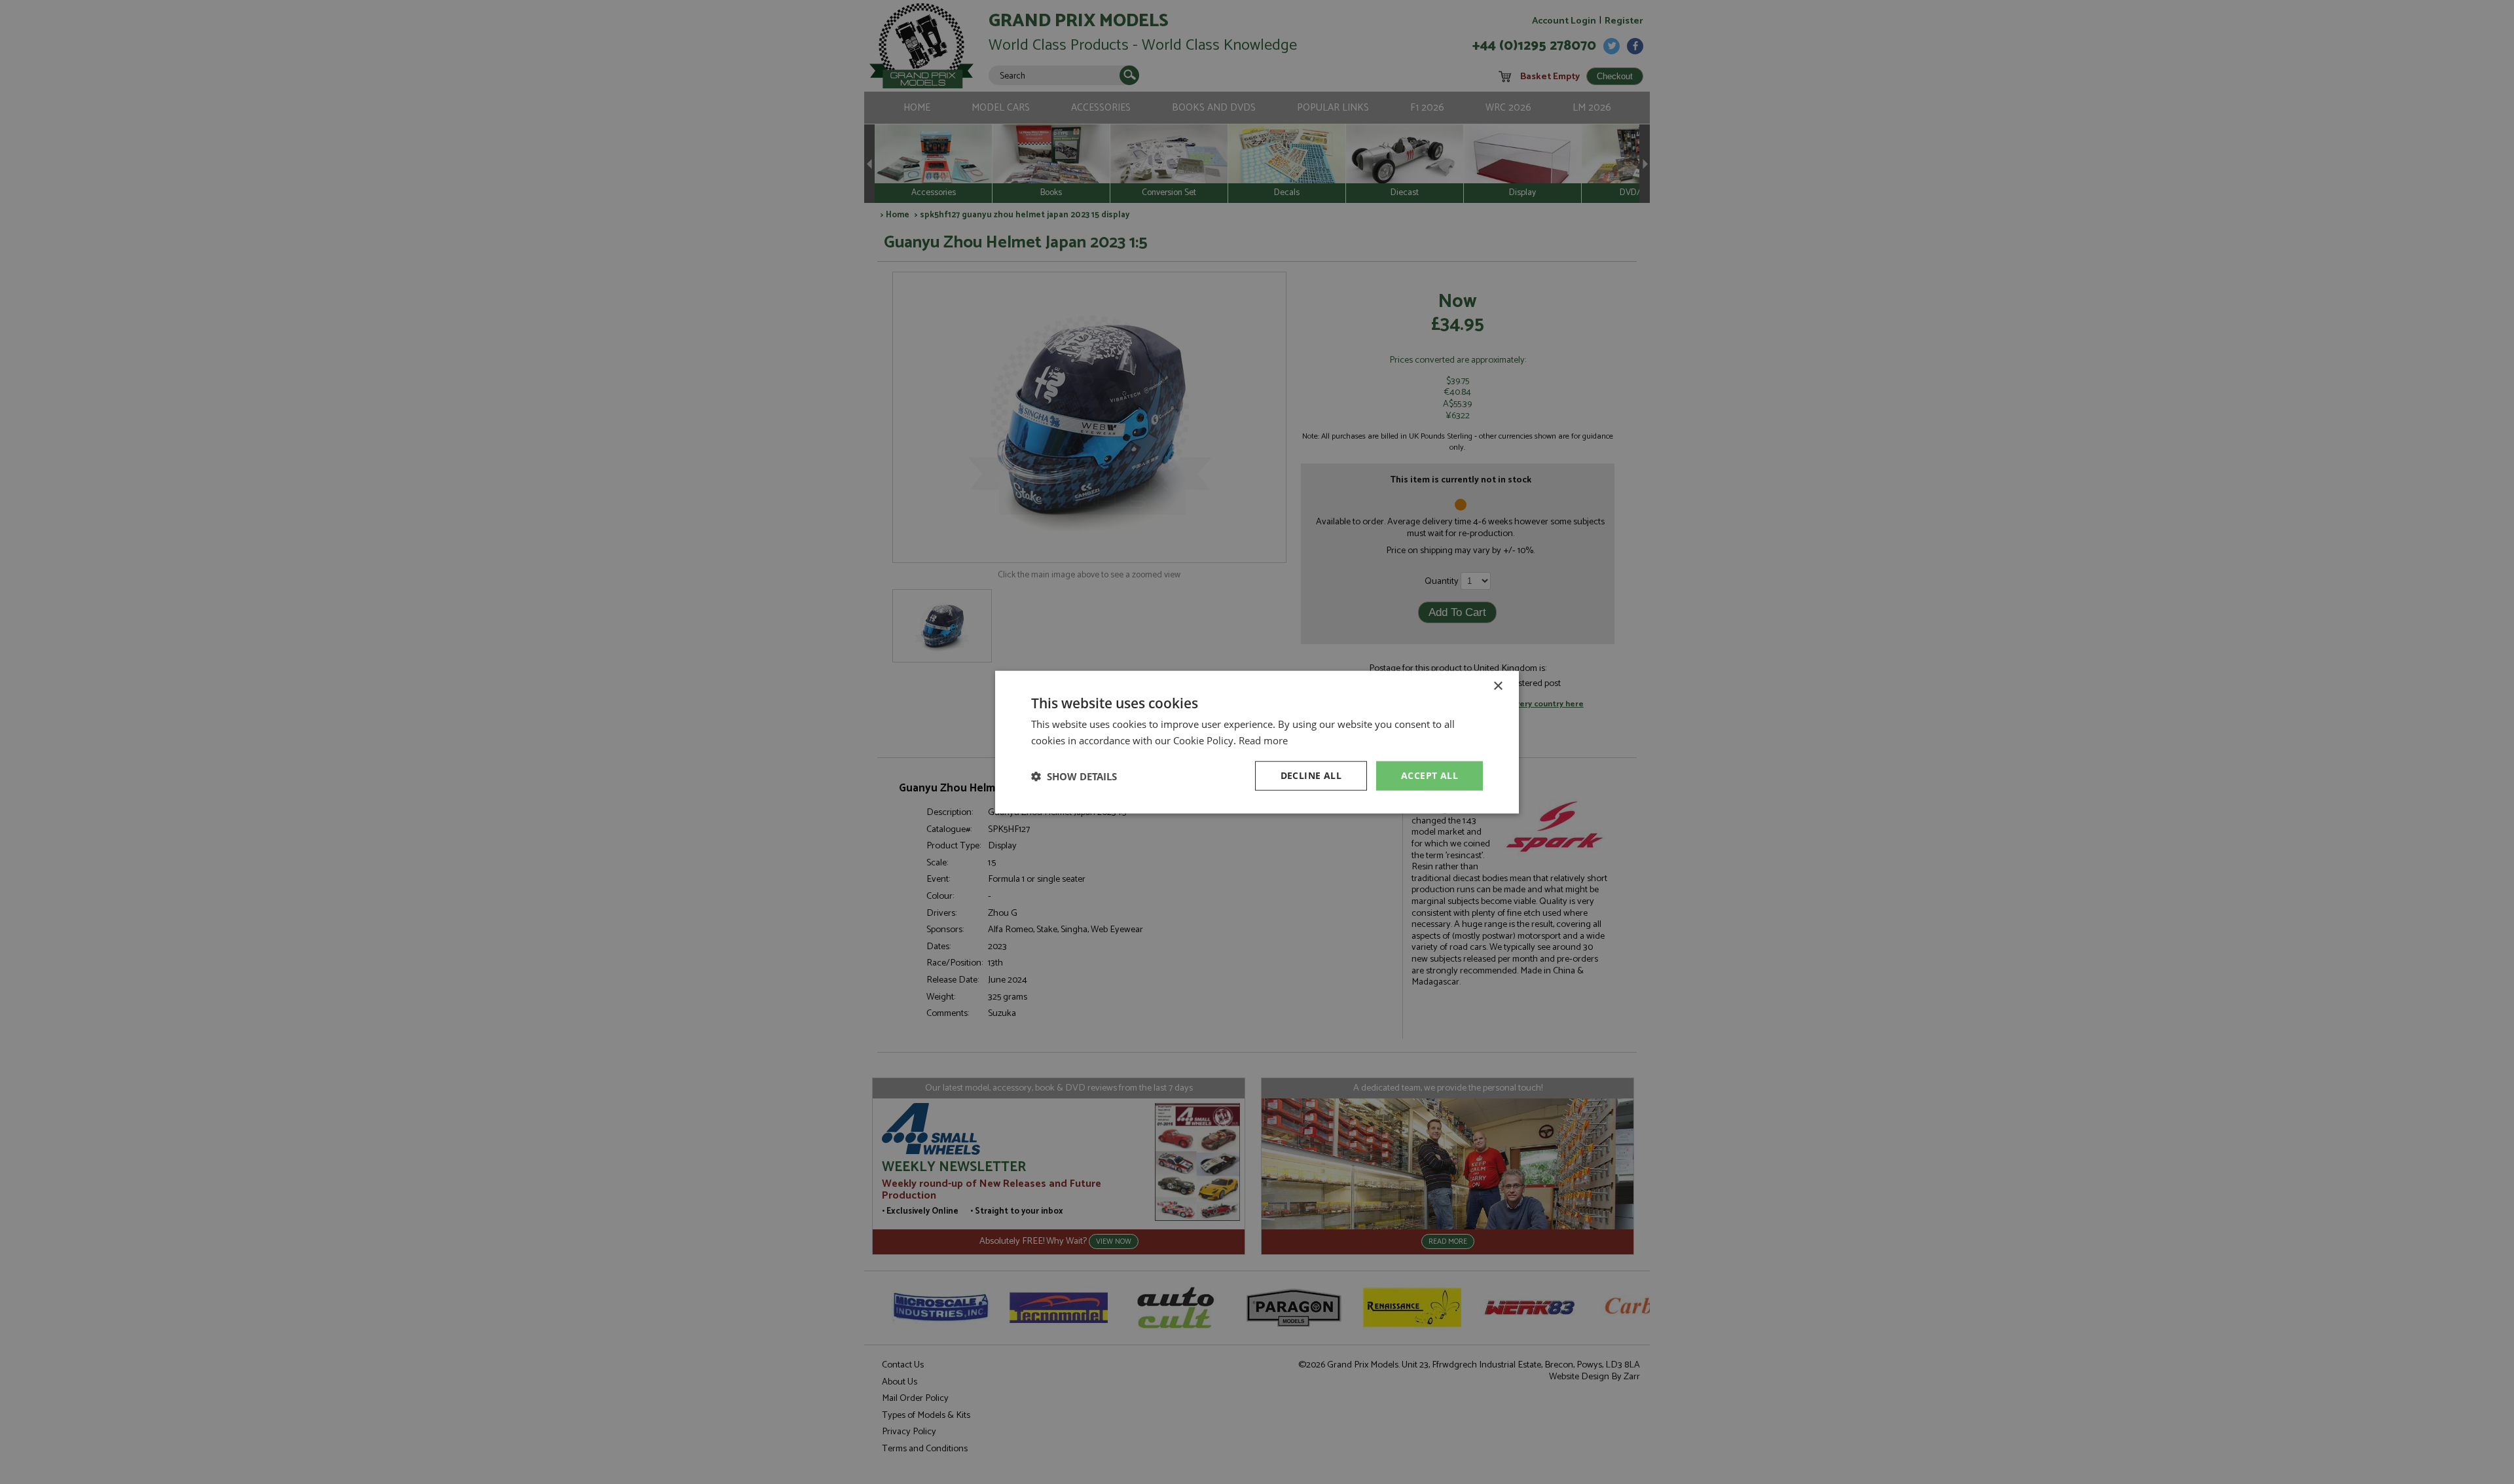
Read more (1263, 740)
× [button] (1498, 686)
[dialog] (1257, 742)
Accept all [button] (1430, 775)
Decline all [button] (1311, 775)
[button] (1074, 776)
